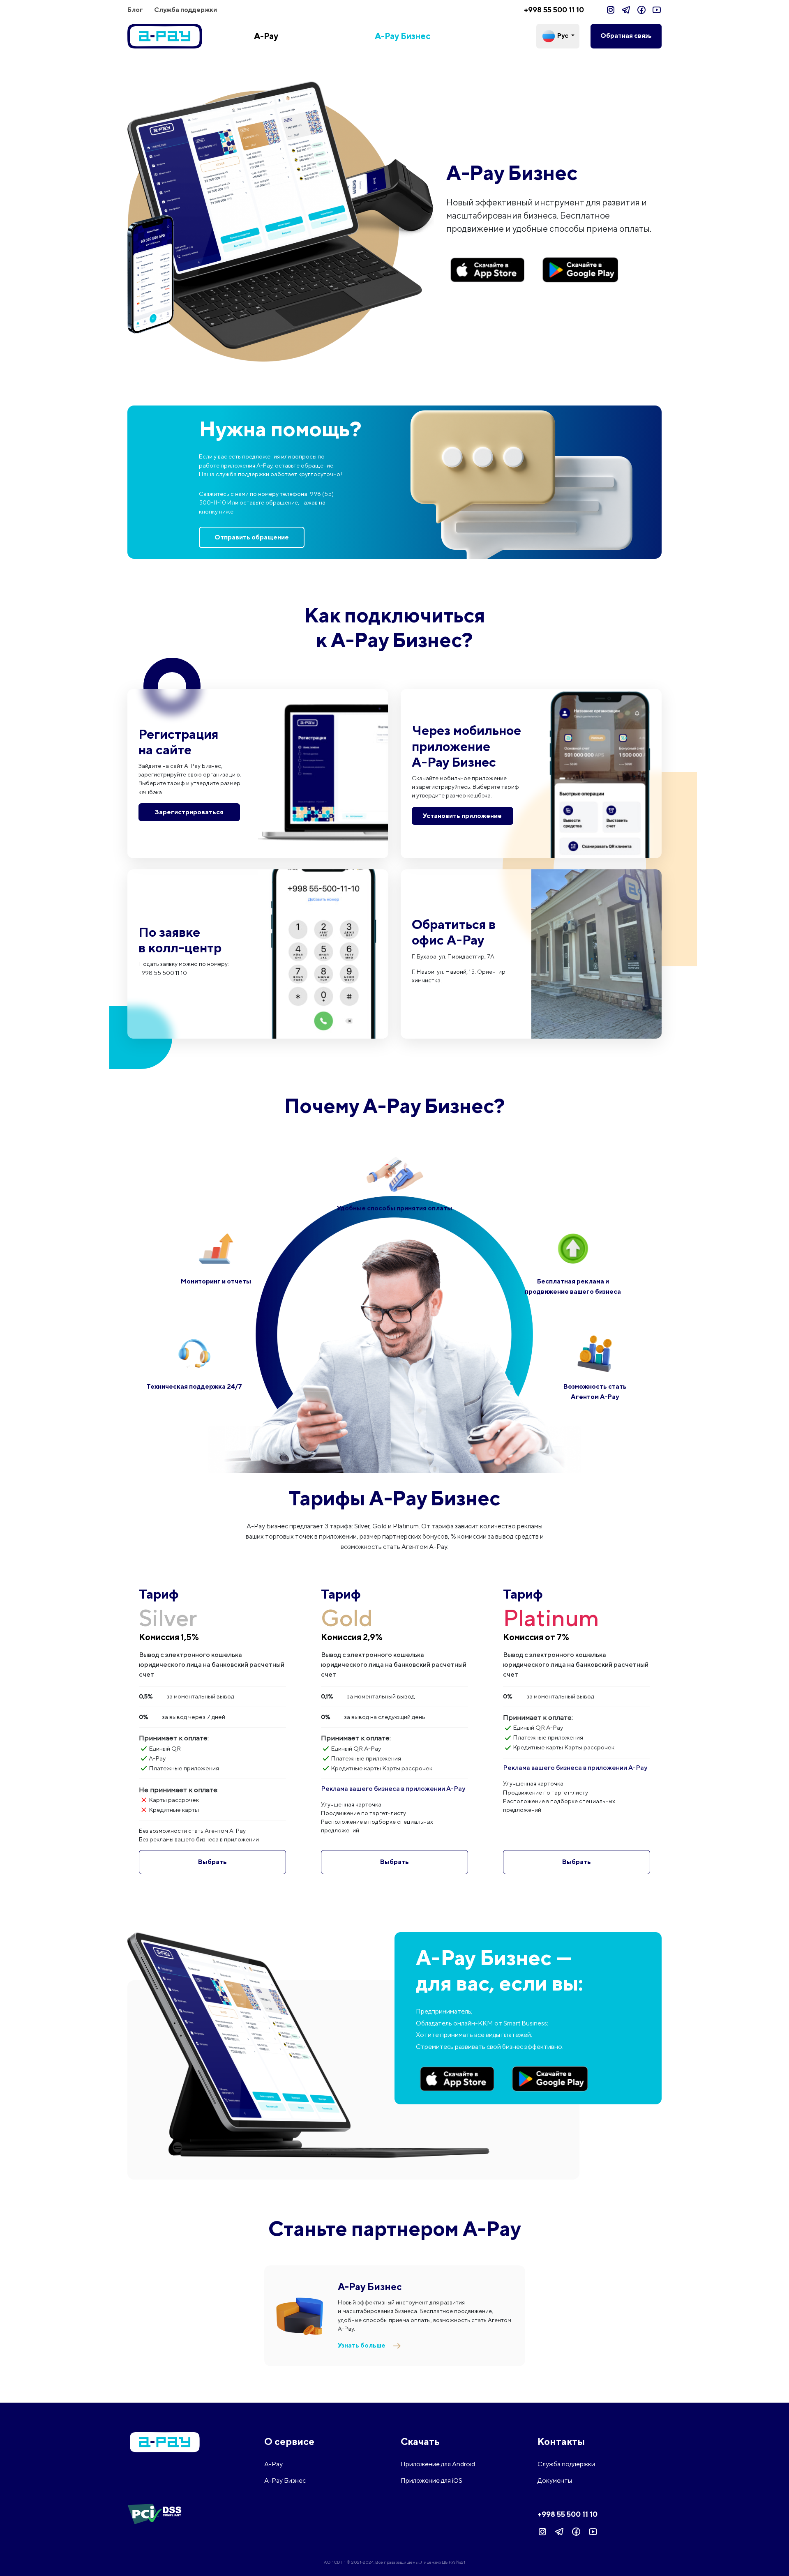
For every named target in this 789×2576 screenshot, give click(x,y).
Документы (555, 2480)
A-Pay (266, 36)
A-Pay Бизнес (403, 36)
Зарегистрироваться (189, 812)
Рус (563, 36)
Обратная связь (626, 36)
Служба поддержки (186, 10)
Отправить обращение (252, 537)
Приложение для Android (438, 2464)
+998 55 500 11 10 (554, 10)
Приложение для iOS (431, 2480)
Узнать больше (362, 2345)
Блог (135, 10)
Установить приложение (462, 815)
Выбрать (212, 1862)
